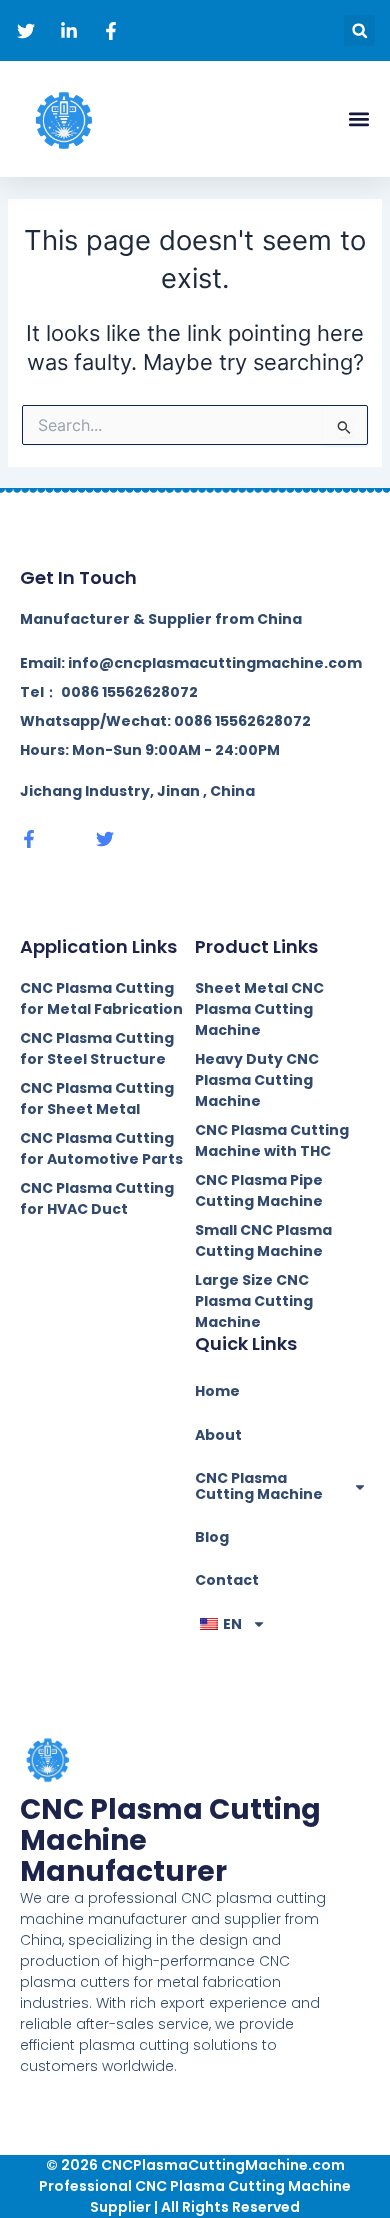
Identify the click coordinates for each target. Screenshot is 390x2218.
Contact (227, 1580)
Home (217, 1391)
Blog (212, 1537)
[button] (359, 30)
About (218, 1435)
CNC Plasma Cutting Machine (259, 1485)
